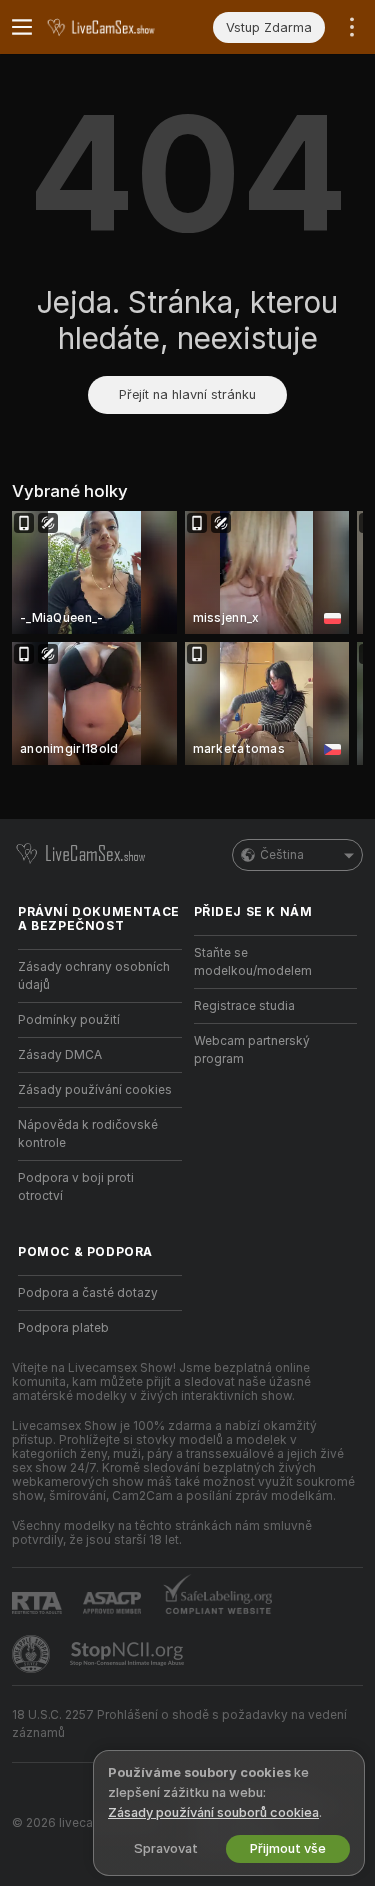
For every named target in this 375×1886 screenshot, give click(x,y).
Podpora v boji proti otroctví (76, 1187)
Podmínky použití (69, 1020)
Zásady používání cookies (95, 1090)
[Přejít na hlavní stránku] (116, 27)
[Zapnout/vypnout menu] (22, 27)
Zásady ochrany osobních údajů (94, 976)
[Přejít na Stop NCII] (129, 1654)
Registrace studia (244, 1006)
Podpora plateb (63, 1328)
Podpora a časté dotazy (88, 1293)
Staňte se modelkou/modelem (253, 962)
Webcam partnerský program (252, 1050)
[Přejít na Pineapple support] (33, 1654)
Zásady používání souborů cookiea (213, 1812)
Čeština (282, 855)
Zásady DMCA (60, 1055)
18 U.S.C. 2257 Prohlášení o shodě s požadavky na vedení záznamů (179, 1724)
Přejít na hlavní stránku (187, 394)
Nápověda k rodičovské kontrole (88, 1134)
